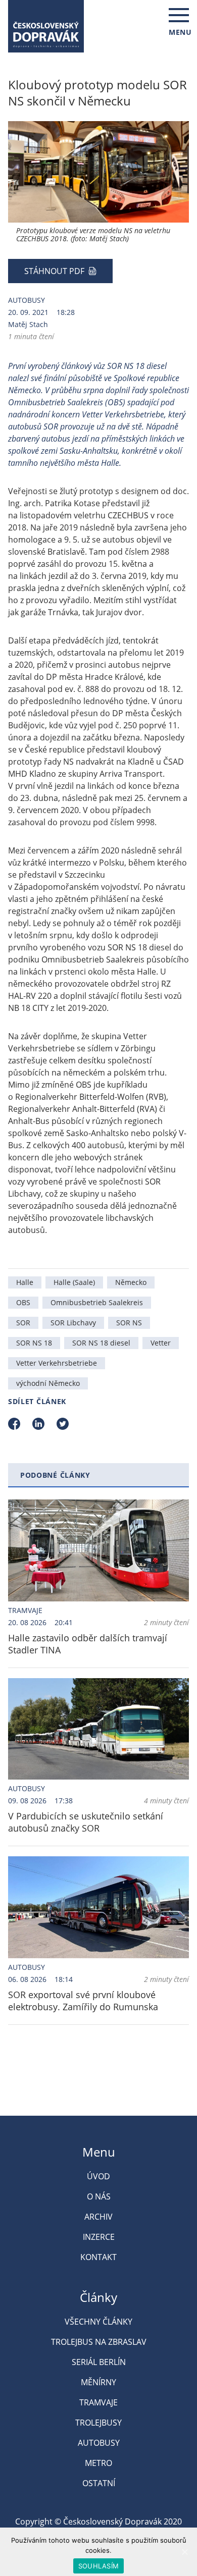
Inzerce (99, 2237)
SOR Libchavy (73, 1323)
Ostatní (99, 2483)
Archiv (98, 2217)
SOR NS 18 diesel (101, 1343)
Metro (98, 2463)
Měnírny (98, 2382)
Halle (25, 1282)
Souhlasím (98, 2566)
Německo (131, 1282)
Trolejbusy (98, 2423)
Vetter (161, 1343)
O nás (99, 2196)
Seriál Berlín (99, 2362)
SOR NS (129, 1323)
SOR (23, 1323)
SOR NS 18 (34, 1343)
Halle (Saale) (74, 1282)
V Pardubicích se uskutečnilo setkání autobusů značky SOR (86, 1822)
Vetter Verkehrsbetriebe (57, 1363)
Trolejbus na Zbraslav (99, 2342)
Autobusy (27, 300)
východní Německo (48, 1383)
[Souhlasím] (184, 2552)
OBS (23, 1302)
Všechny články (98, 2322)
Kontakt (98, 2257)
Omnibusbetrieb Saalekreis (97, 1302)
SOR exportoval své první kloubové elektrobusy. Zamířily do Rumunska (83, 2001)
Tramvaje (25, 1610)
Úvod (98, 2176)
